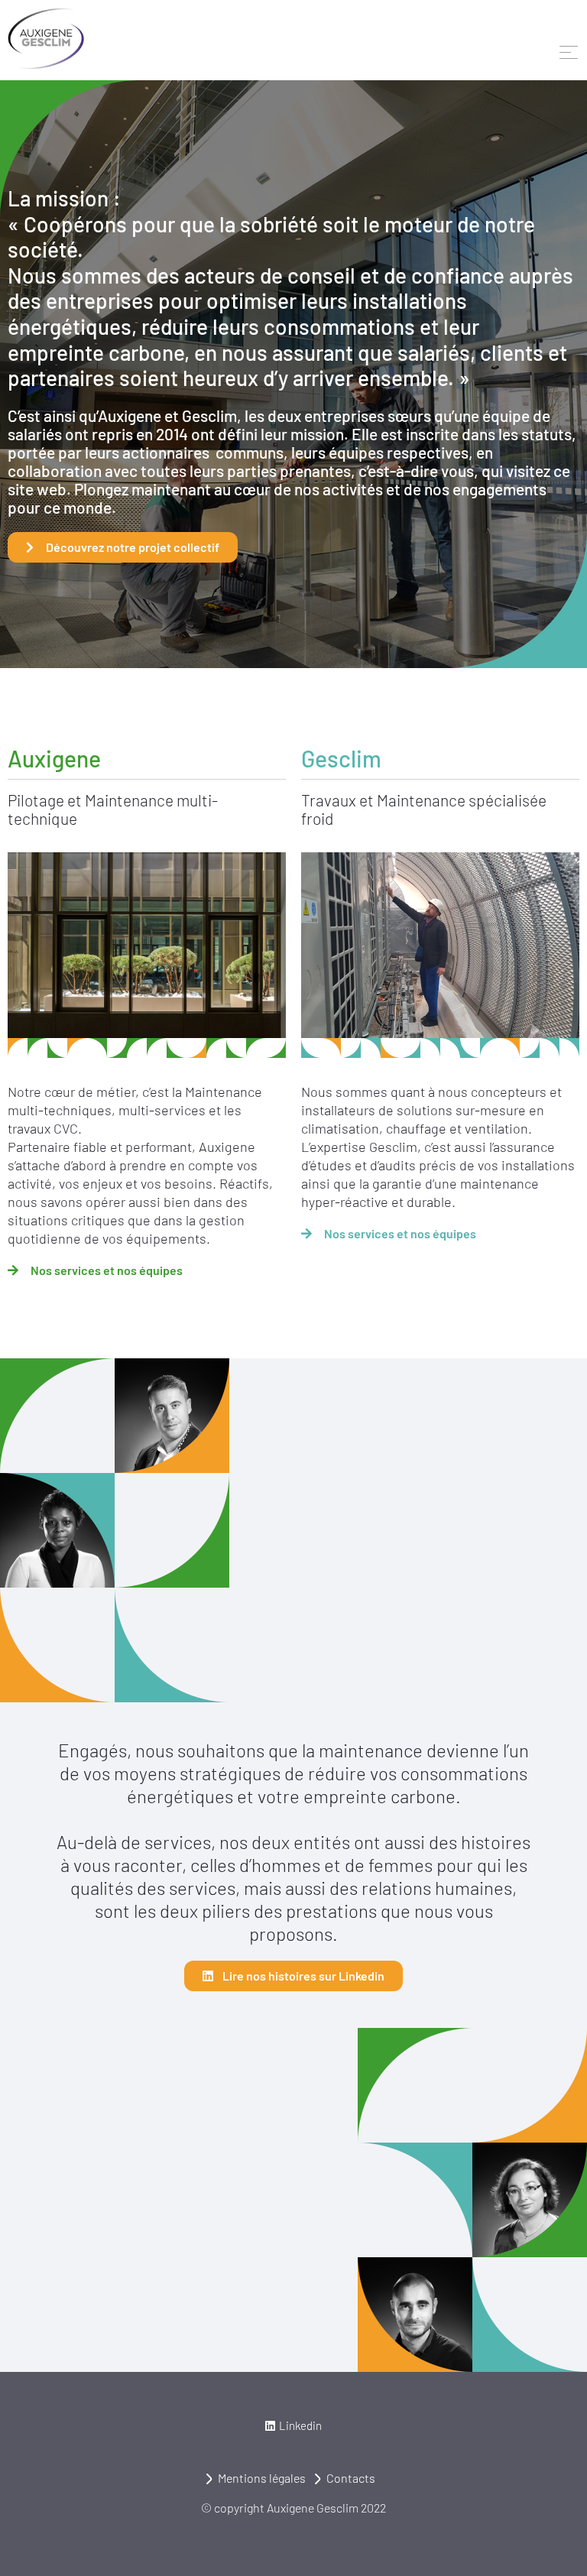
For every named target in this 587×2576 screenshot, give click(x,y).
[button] (293, 2426)
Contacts (351, 2478)
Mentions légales (262, 2478)
